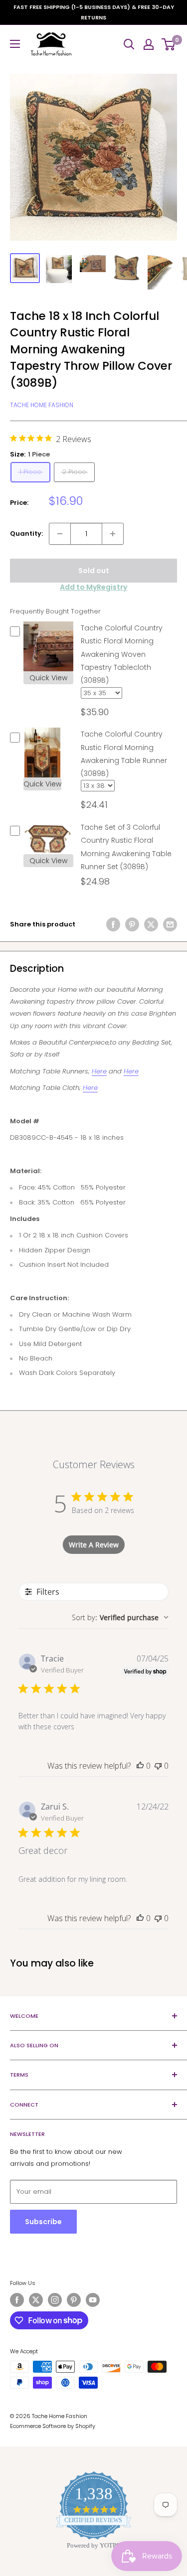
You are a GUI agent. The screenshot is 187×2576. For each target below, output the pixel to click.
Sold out (94, 571)
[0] (169, 44)
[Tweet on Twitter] (151, 924)
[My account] (149, 44)
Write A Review (94, 1545)
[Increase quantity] (113, 534)
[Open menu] (15, 44)
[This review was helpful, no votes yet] (140, 1766)
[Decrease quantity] (60, 534)
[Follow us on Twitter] (36, 2300)
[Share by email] (170, 924)
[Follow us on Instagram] (55, 2300)
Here (99, 1071)
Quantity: (26, 533)
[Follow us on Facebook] (17, 2300)
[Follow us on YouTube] (93, 2300)
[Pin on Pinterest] (132, 924)
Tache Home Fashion (42, 405)
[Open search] (129, 44)
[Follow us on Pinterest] (74, 2300)
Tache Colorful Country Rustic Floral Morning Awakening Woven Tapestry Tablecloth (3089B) (122, 654)
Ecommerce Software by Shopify (53, 2426)
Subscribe (43, 2222)
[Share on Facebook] (113, 924)
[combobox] (120, 1617)
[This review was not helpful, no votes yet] (158, 1766)
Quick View (48, 678)
